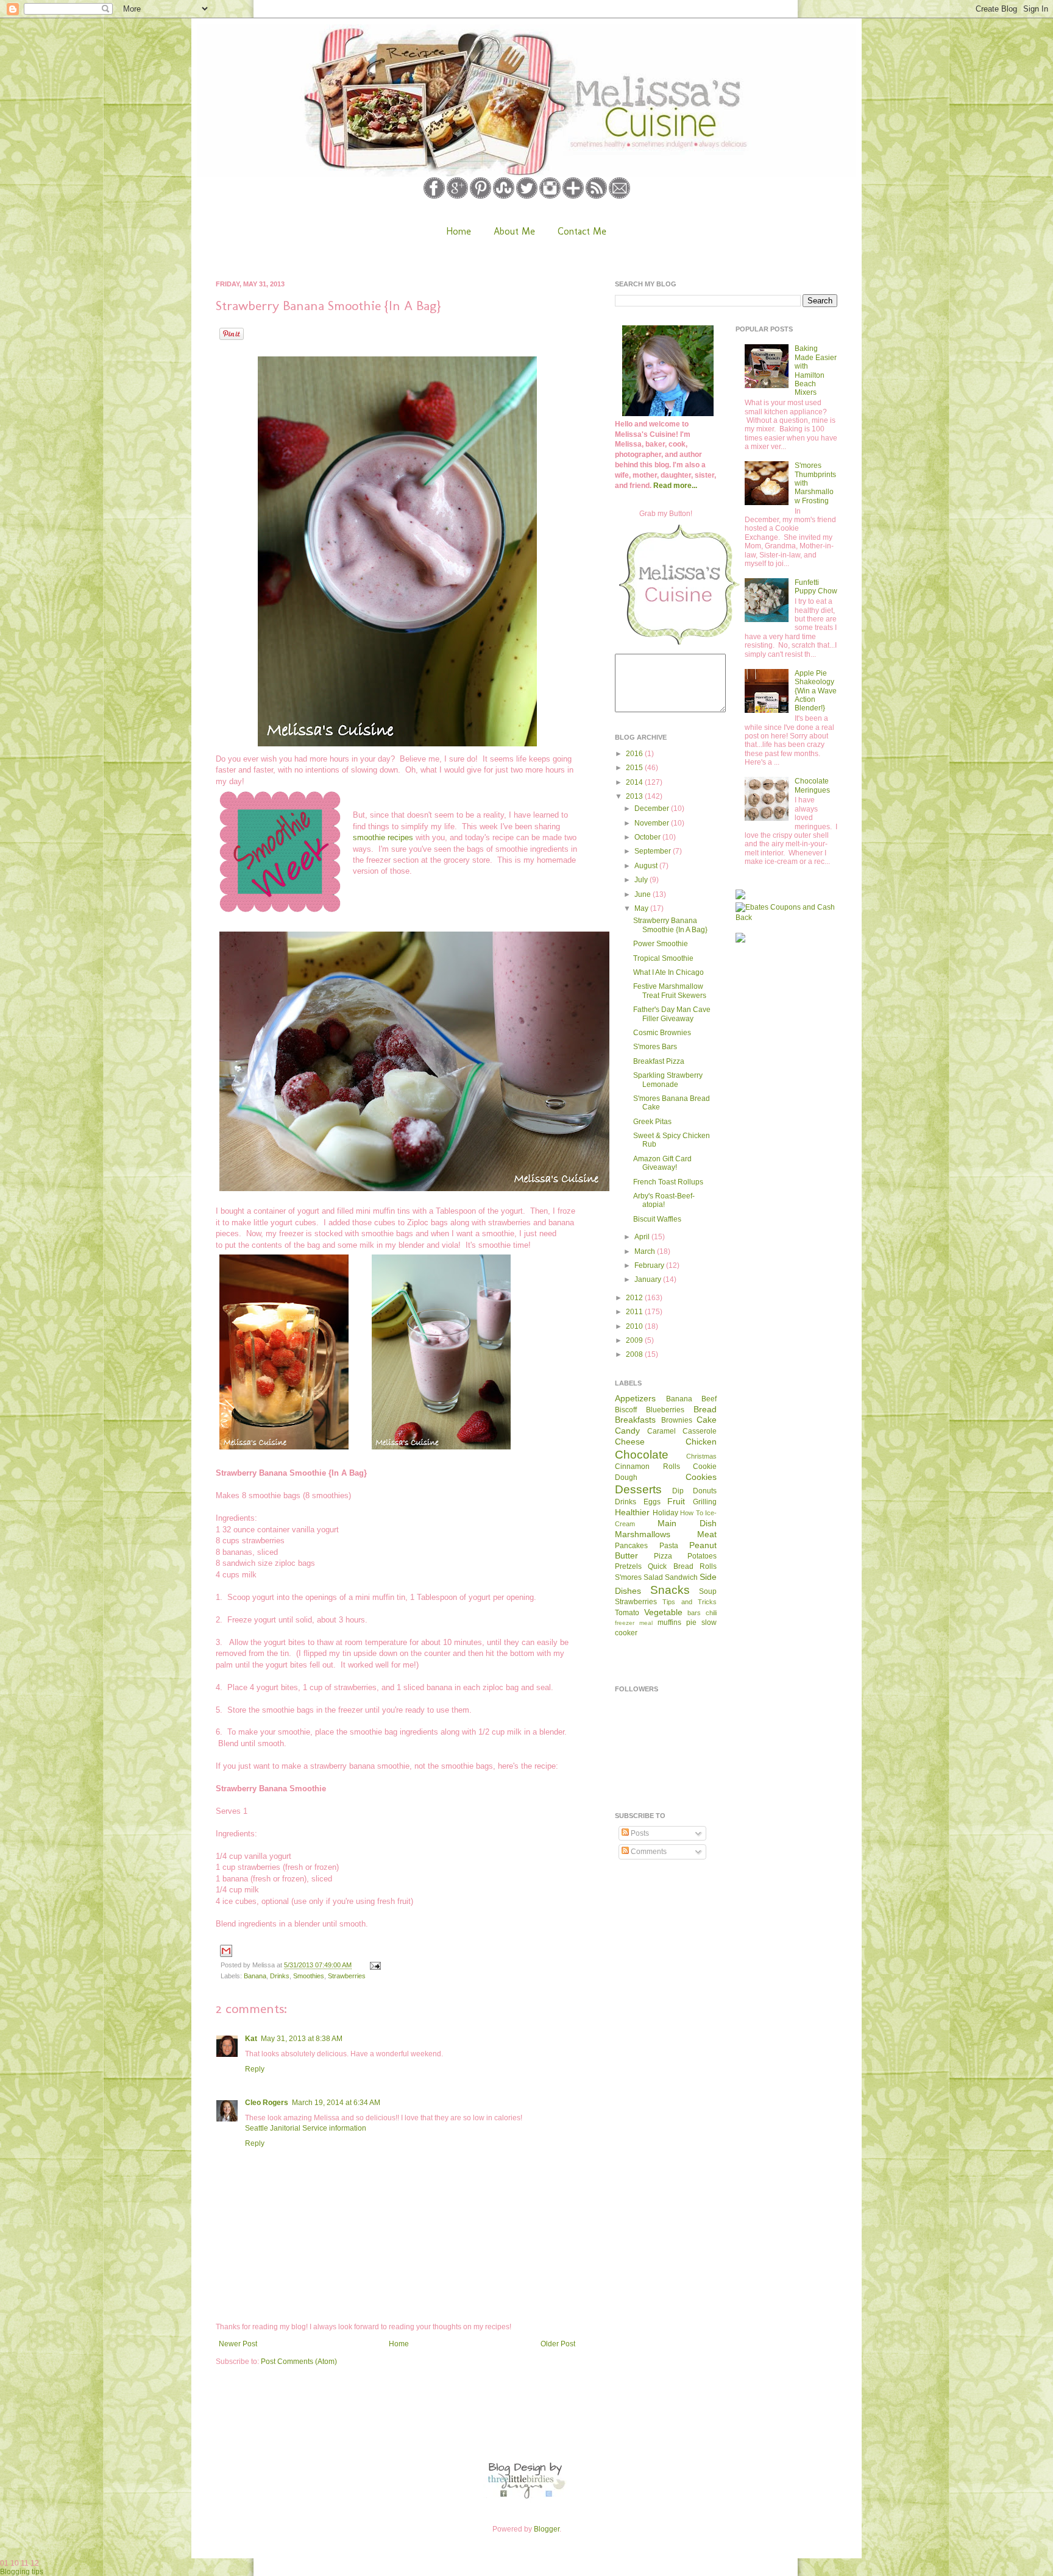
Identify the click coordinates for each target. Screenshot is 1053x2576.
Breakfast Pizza (659, 1061)
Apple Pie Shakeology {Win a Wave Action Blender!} (816, 691)
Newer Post (238, 2344)
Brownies (677, 1420)
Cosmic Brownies (662, 1033)
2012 (635, 1298)
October (648, 837)
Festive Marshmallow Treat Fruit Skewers (670, 991)
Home (459, 231)
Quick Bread (670, 1566)
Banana (255, 1976)
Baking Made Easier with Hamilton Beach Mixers (816, 370)
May (642, 908)
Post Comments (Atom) (299, 2362)
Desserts (638, 1489)
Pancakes (631, 1546)
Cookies (701, 1477)
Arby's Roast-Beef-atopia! (664, 1200)
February (650, 1265)
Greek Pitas (652, 1122)
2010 (635, 1326)
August (647, 866)
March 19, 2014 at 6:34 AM (336, 2103)
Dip (678, 1491)
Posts (639, 1833)
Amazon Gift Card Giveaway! (662, 1163)
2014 (635, 782)
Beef (709, 1399)
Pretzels (628, 1566)
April (643, 1237)
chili (711, 1613)
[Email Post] (374, 1965)
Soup (708, 1591)
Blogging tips (22, 2572)
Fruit (676, 1501)
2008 (635, 1354)
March (646, 1251)
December (653, 809)
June (643, 894)
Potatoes (702, 1556)
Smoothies (309, 1976)
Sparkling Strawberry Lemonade (668, 1080)
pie (691, 1622)
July (642, 880)
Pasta (669, 1546)
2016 (635, 754)
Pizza (663, 1556)
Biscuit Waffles (657, 1219)
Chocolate (642, 1455)
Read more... (675, 486)
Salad (653, 1577)
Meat (707, 1534)
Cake (707, 1420)
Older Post (558, 2344)
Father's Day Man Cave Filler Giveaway (672, 1014)
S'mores (628, 1577)
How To (692, 1513)
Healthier (632, 1512)
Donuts (705, 1491)
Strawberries (347, 1976)
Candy (627, 1431)
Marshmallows (643, 1534)
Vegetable (663, 1612)
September (654, 851)
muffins (669, 1622)
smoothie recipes (383, 837)
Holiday (665, 1513)
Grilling (705, 1502)
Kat (251, 2039)
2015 (635, 768)
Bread (705, 1409)
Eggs (652, 1502)
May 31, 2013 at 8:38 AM (302, 2039)
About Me (514, 231)
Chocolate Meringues (812, 785)
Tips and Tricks (690, 1602)
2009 (635, 1340)
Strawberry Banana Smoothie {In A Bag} (670, 925)
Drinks (280, 1976)
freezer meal (634, 1623)
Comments (648, 1852)
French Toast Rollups (668, 1182)
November (653, 823)
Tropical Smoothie (663, 958)
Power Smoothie (661, 944)
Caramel (661, 1431)
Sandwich (681, 1577)
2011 (635, 1312)
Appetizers (635, 1398)
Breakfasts (635, 1420)
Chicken (701, 1442)
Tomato (627, 1613)
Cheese (630, 1442)
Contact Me (582, 231)
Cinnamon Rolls (647, 1467)
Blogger (547, 2529)
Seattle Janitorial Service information (306, 2128)
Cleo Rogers (267, 2103)
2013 (635, 796)
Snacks (670, 1590)
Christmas (701, 1456)
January (649, 1279)
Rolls (708, 1566)
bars (694, 1613)
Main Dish (687, 1523)
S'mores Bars (655, 1047)
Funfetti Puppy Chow (816, 587)
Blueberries (665, 1410)
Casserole (700, 1431)
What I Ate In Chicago (668, 972)
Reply (255, 2069)
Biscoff (626, 1410)
